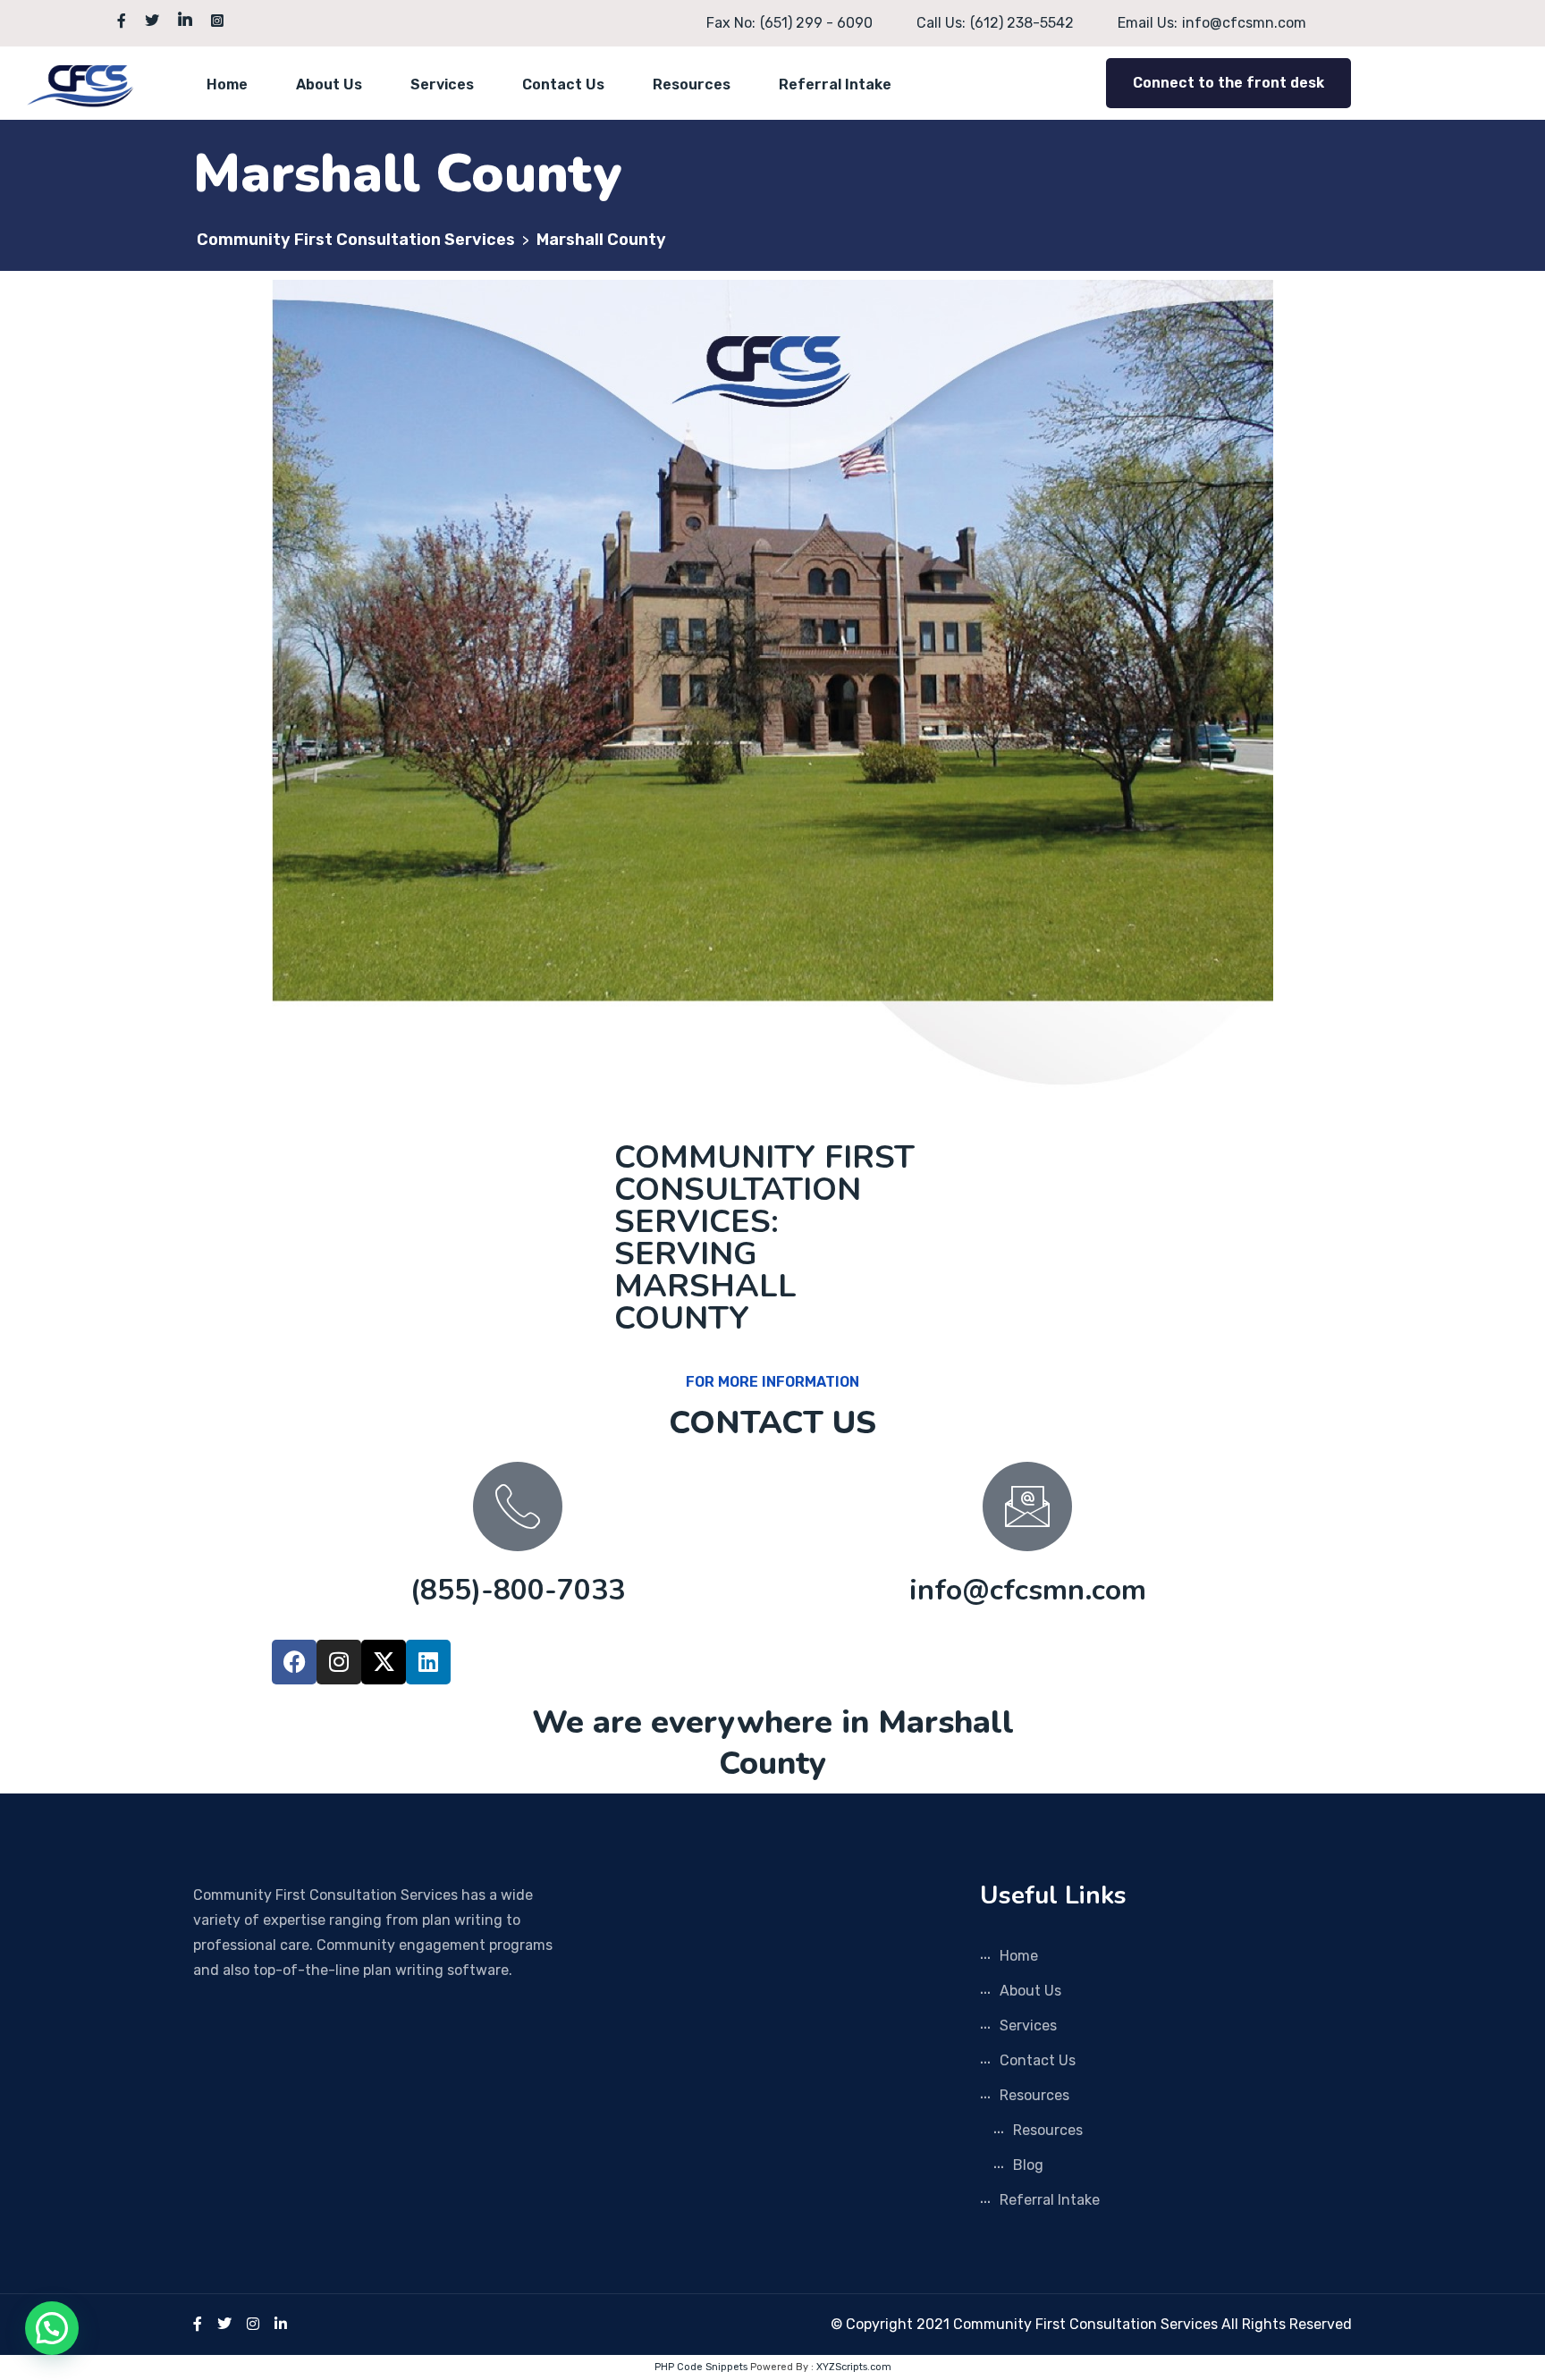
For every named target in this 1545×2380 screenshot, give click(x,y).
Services (442, 84)
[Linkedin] (428, 1662)
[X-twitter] (384, 1662)
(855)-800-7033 (518, 1590)
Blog (1028, 2165)
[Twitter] (224, 2324)
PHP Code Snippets (701, 2367)
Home (227, 84)
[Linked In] (281, 2324)
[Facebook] (294, 1662)
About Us (329, 84)
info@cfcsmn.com (1028, 1590)
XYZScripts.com (854, 2367)
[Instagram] (339, 1662)
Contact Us (563, 84)
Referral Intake (835, 84)
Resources (692, 84)
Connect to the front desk (1228, 83)
